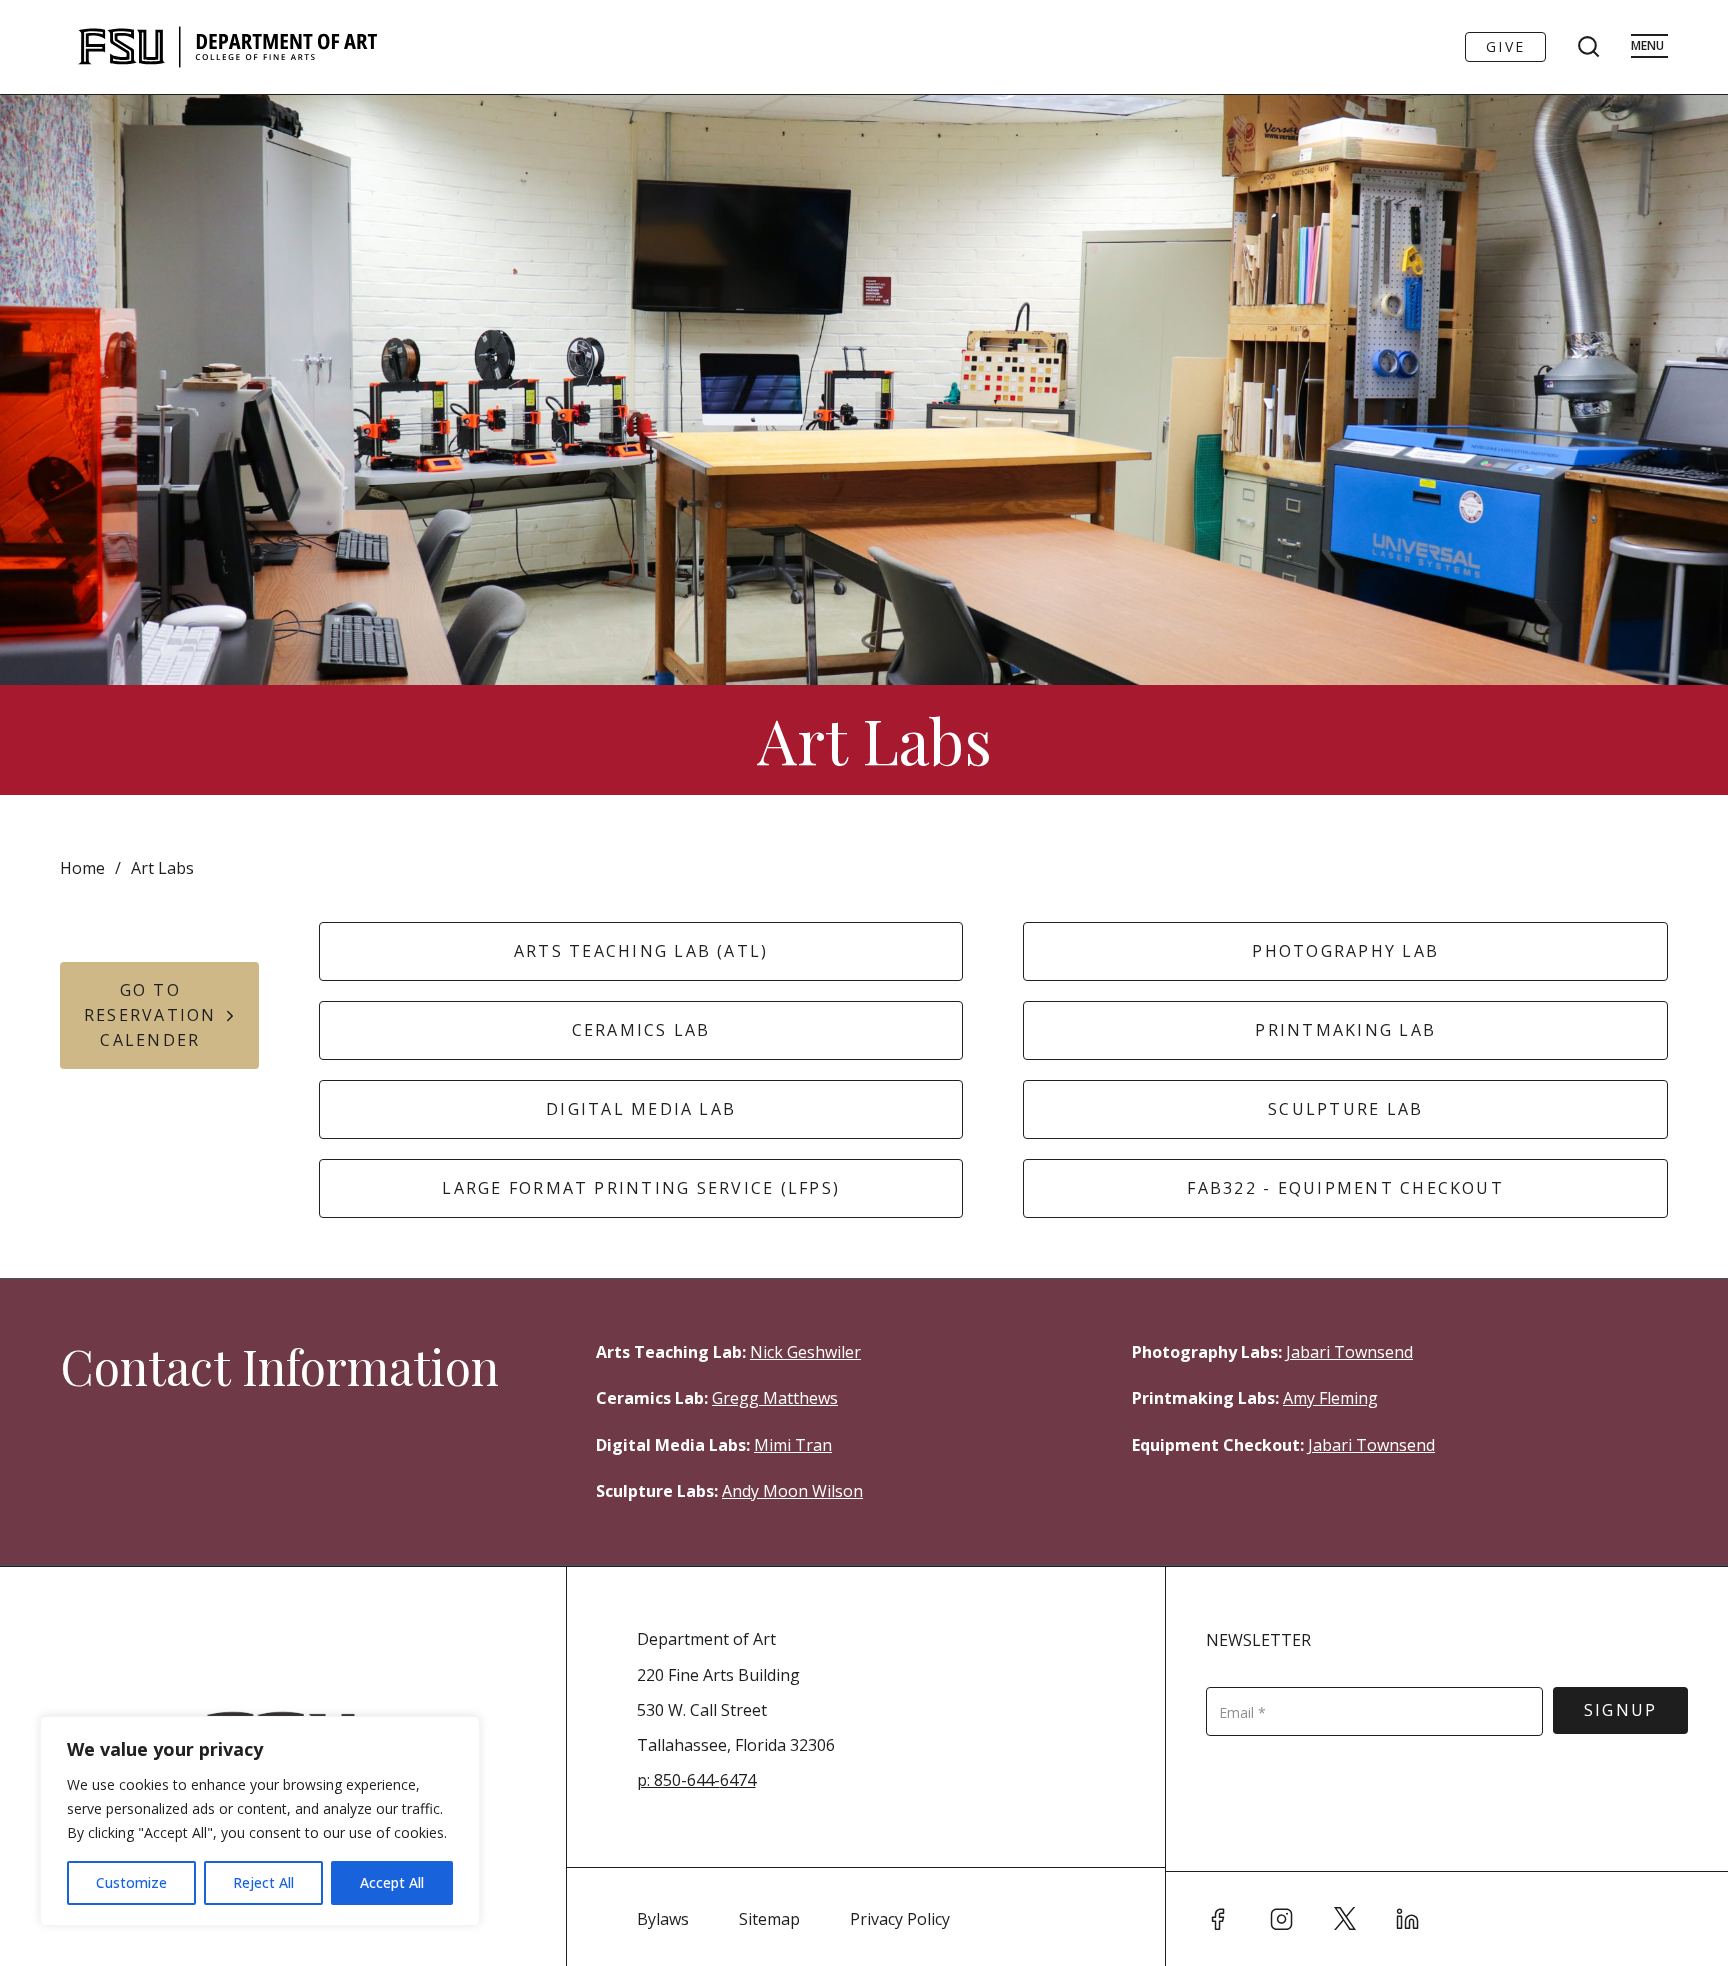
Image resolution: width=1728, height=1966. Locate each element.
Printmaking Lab (1345, 1030)
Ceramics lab (641, 1030)
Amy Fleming (1330, 1398)
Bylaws (663, 1919)
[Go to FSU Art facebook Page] (1218, 1919)
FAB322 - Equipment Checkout (1345, 1188)
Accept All (392, 1882)
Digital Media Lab (641, 1109)
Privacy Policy (900, 1919)
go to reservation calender (150, 1015)
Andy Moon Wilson (792, 1491)
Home (82, 868)
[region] (260, 1821)
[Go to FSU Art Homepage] (287, 47)
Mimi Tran (793, 1445)
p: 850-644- (678, 1780)
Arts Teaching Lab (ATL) (641, 951)
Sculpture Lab (1345, 1109)
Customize (131, 1882)
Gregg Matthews (775, 1398)
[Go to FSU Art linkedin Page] (1408, 1919)
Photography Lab (1345, 951)
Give (1505, 46)
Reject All (263, 1882)
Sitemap (769, 1919)
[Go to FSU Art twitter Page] (1345, 1919)
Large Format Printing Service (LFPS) (641, 1188)
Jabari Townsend (1349, 1352)
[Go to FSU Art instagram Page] (1282, 1919)
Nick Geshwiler (805, 1352)
